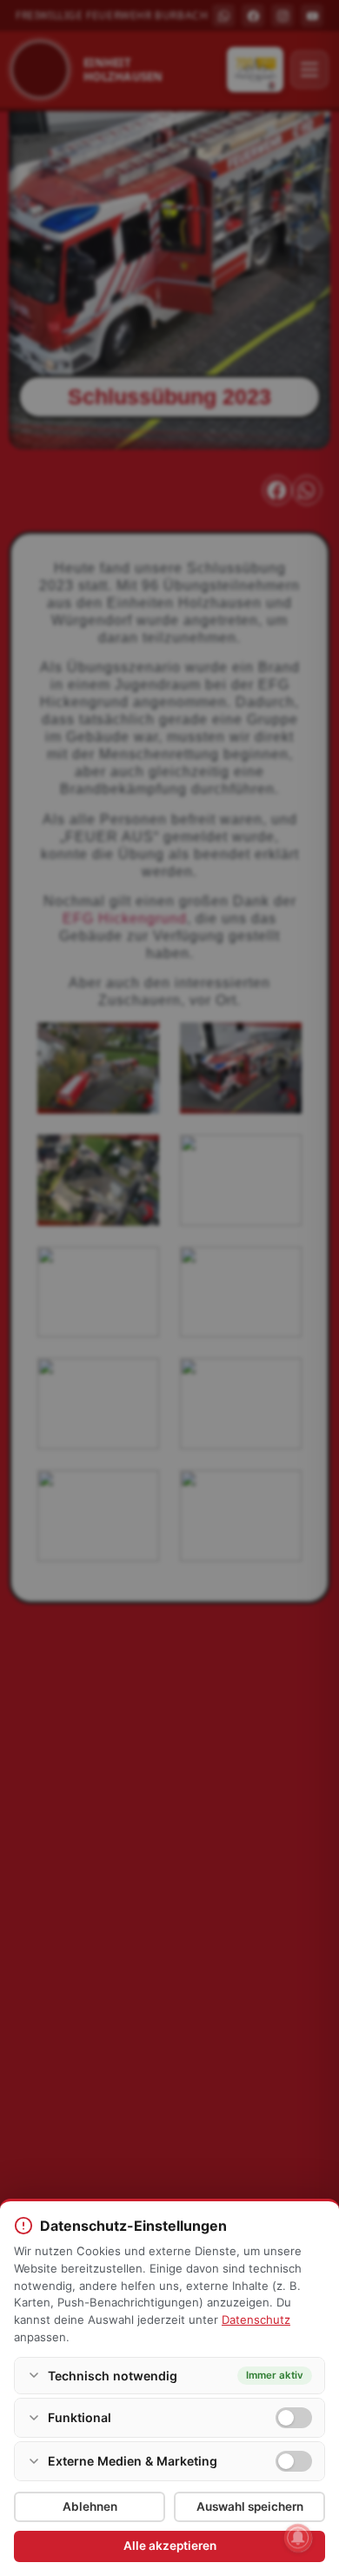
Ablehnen (90, 2506)
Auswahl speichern (250, 2506)
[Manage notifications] (298, 2538)
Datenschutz (256, 2320)
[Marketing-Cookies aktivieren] (294, 2461)
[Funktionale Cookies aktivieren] (294, 2418)
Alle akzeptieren (170, 2546)
